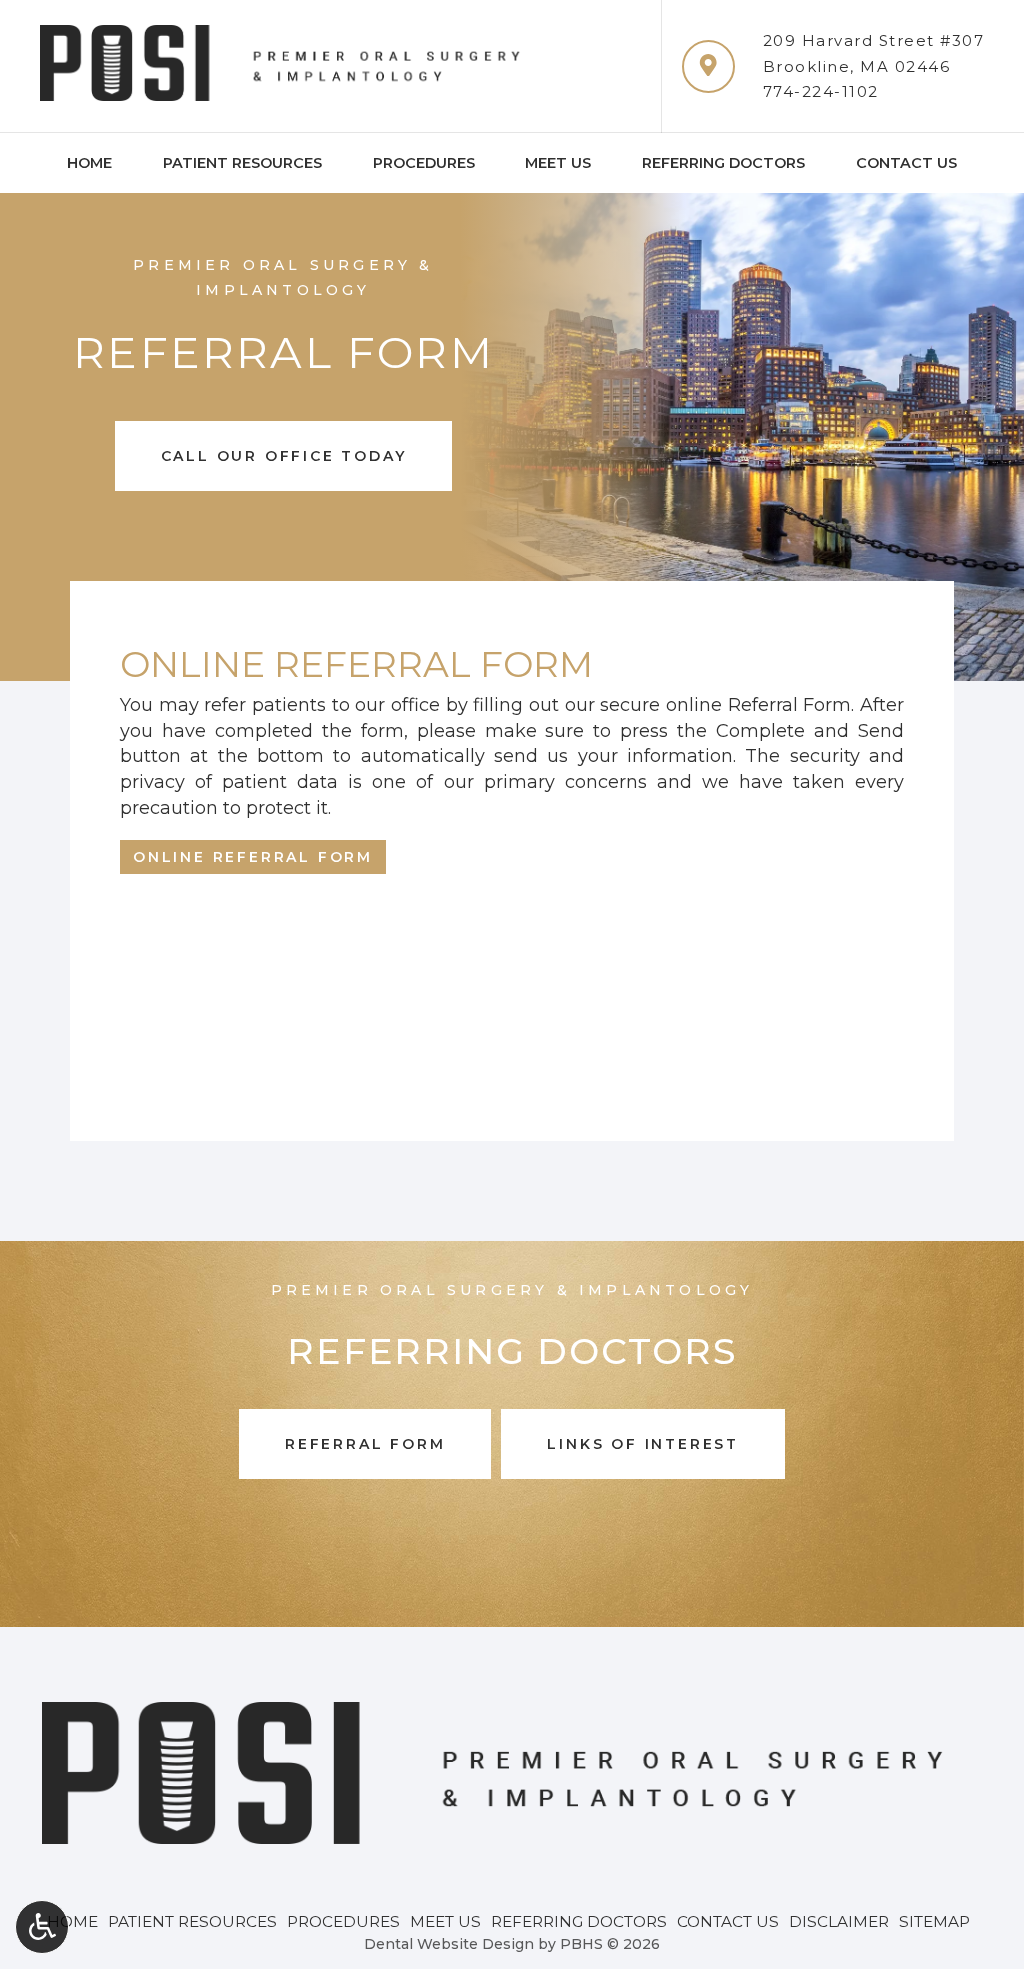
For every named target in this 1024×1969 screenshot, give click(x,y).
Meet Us (558, 163)
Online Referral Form (253, 857)
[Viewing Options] (42, 1927)
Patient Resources (242, 163)
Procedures (424, 163)
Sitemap (934, 1921)
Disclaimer (839, 1921)
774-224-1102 (821, 91)
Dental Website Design (449, 1944)
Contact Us (906, 163)
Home (89, 163)
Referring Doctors (723, 163)
